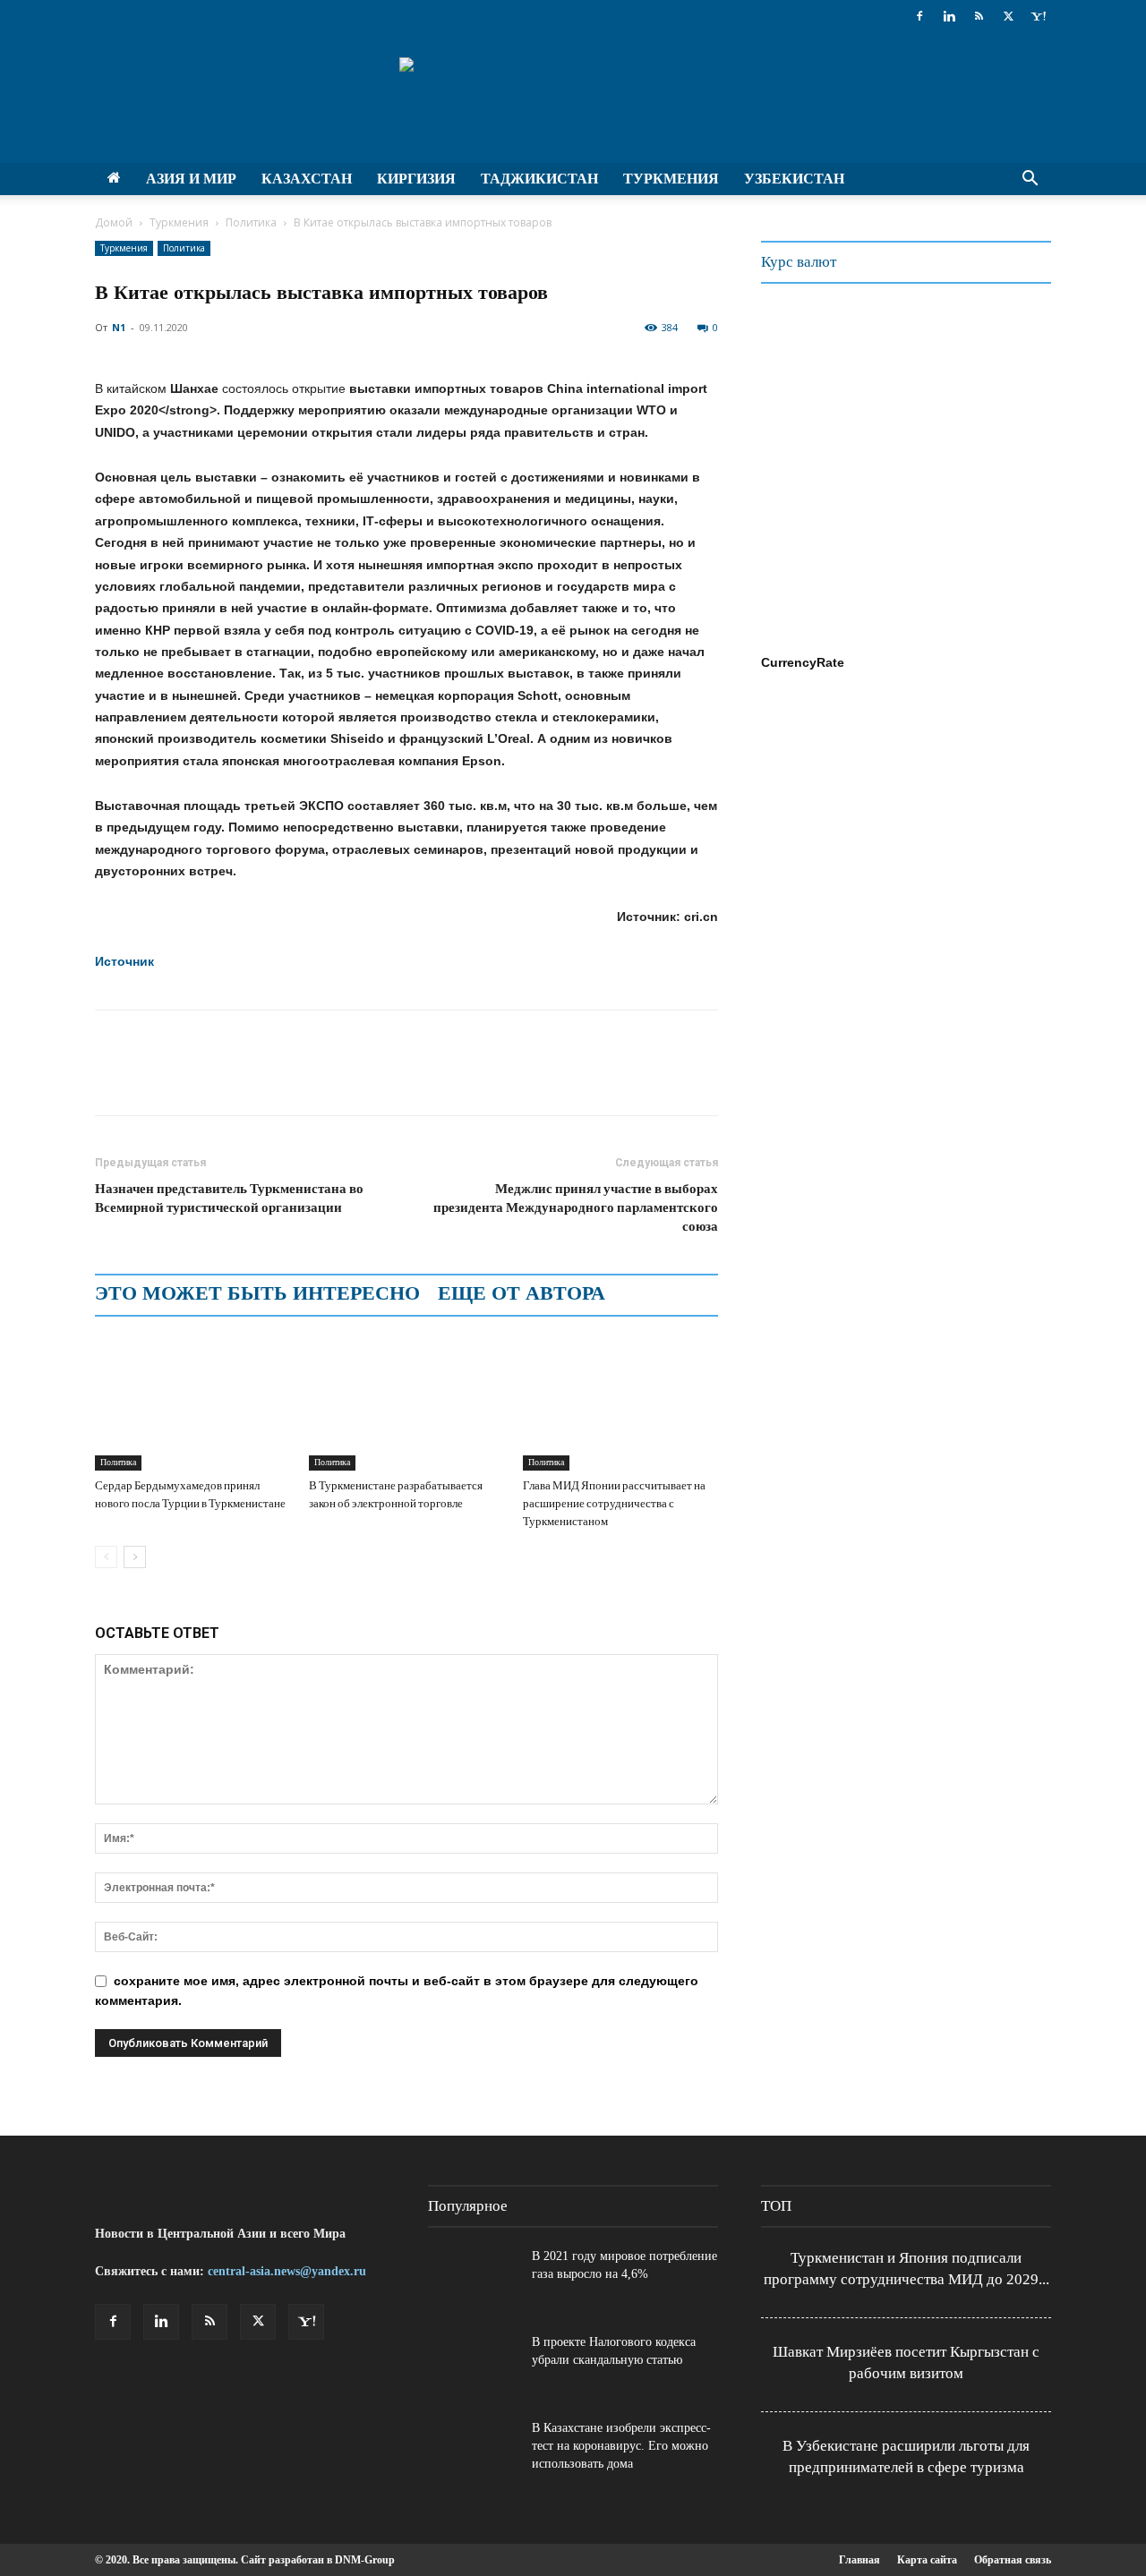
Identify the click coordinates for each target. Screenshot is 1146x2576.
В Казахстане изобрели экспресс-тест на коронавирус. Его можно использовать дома (621, 2446)
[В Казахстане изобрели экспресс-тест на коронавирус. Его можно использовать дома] (473, 2451)
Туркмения (671, 179)
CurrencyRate (803, 662)
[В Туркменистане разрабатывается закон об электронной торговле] (406, 1403)
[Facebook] (919, 16)
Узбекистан (794, 179)
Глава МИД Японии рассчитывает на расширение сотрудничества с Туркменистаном (614, 1503)
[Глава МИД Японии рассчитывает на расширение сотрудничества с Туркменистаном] (620, 1403)
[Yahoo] (1038, 16)
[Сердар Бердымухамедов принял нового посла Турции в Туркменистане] (192, 1403)
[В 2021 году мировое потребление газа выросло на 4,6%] (473, 2279)
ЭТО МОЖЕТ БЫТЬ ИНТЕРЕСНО (257, 1293)
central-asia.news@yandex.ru (287, 2271)
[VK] (278, 1079)
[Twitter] (1008, 16)
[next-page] (135, 1557)
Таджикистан (539, 179)
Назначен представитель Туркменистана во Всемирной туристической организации (229, 1198)
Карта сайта (927, 2560)
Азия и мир (191, 179)
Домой (114, 222)
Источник (124, 961)
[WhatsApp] (195, 1079)
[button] (1030, 180)
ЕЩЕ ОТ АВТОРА (522, 1293)
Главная (859, 2560)
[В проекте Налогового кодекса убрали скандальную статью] (473, 2365)
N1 (119, 327)
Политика (251, 222)
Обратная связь (1013, 2560)
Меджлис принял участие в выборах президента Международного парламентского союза (576, 1207)
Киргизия (416, 179)
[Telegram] (236, 1079)
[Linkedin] (949, 16)
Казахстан (307, 179)
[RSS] (979, 16)
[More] (320, 1079)
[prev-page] (106, 1557)
